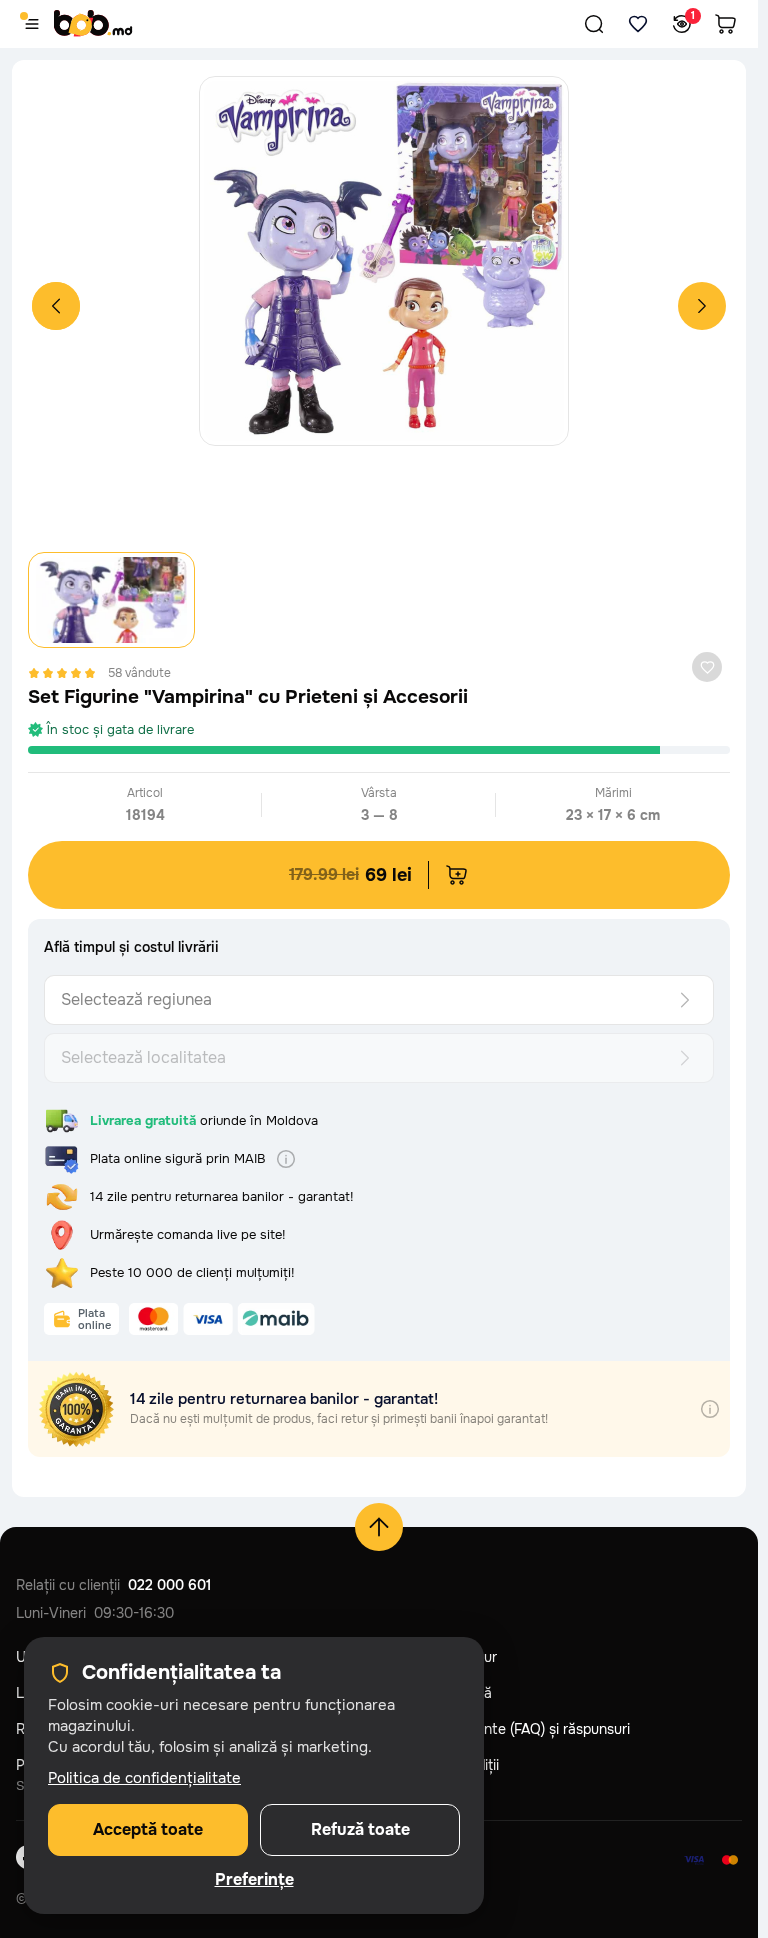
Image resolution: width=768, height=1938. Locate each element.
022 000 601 (169, 1585)
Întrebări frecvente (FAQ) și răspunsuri (507, 1729)
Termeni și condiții (442, 1765)
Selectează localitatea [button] (143, 1057)
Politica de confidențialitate (144, 1778)
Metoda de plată (438, 1693)
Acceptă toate (148, 1829)
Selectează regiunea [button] (136, 999)
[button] (594, 24)
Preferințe (254, 1880)
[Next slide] (702, 306)
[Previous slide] (56, 306)
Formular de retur (441, 1657)
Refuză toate (360, 1829)
